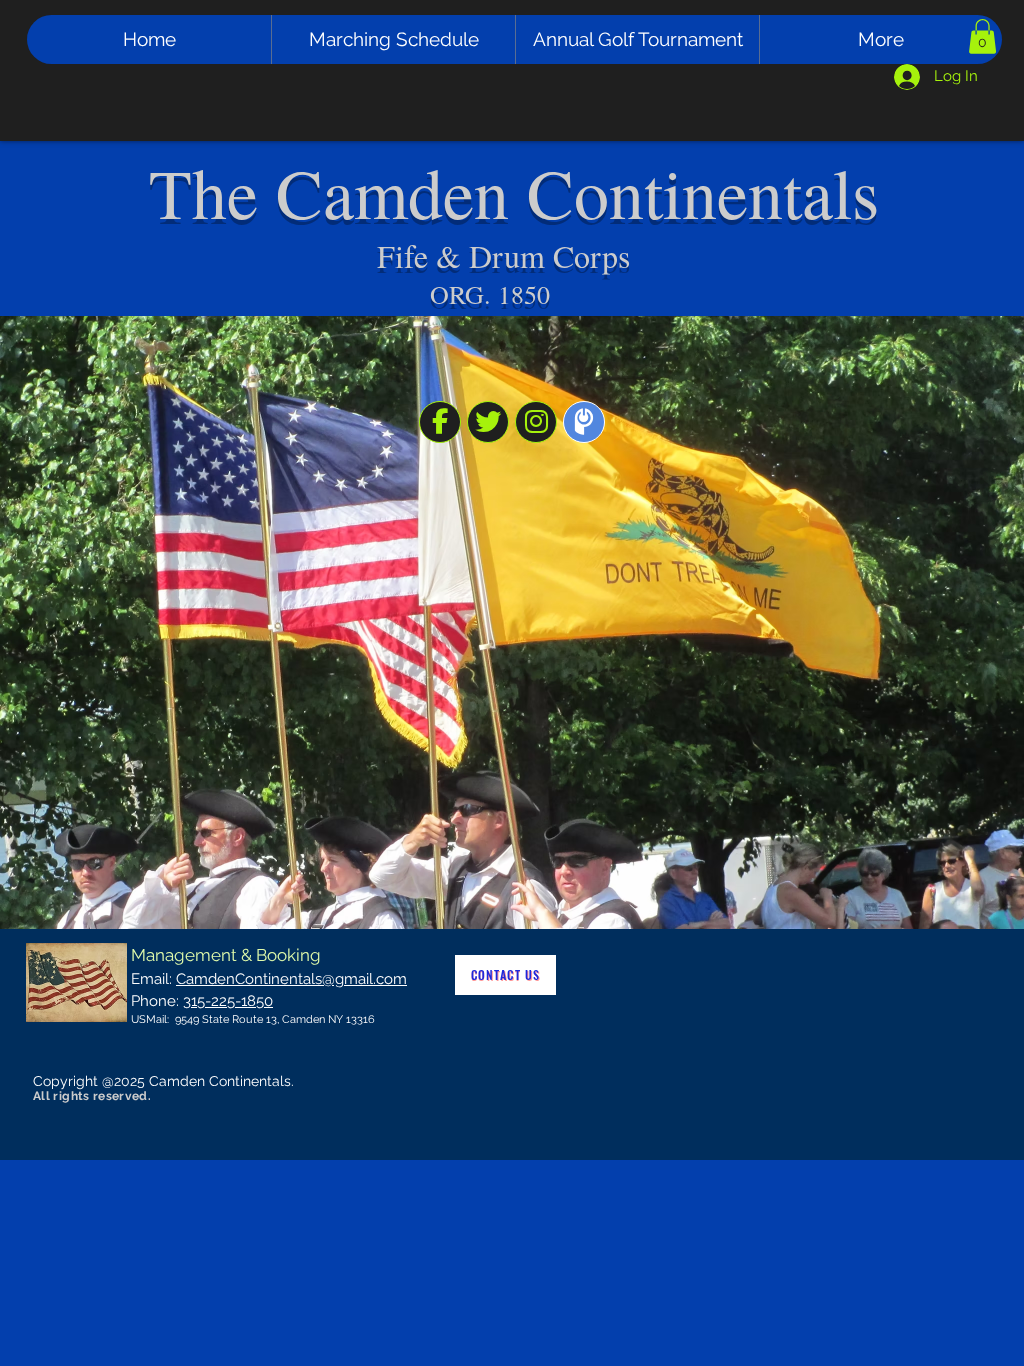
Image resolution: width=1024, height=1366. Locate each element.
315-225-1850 (228, 1001)
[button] (982, 36)
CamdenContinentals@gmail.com (291, 979)
